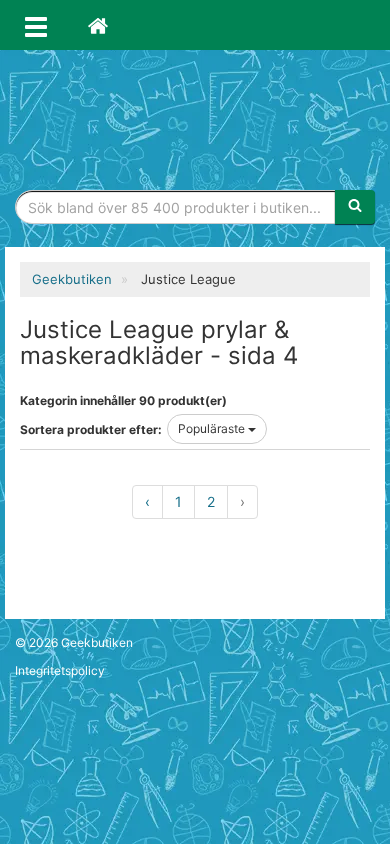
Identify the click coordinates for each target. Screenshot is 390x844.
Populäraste (213, 428)
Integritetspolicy (60, 670)
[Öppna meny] (36, 25)
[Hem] (98, 25)
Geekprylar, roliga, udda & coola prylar (195, 115)
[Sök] (355, 207)
